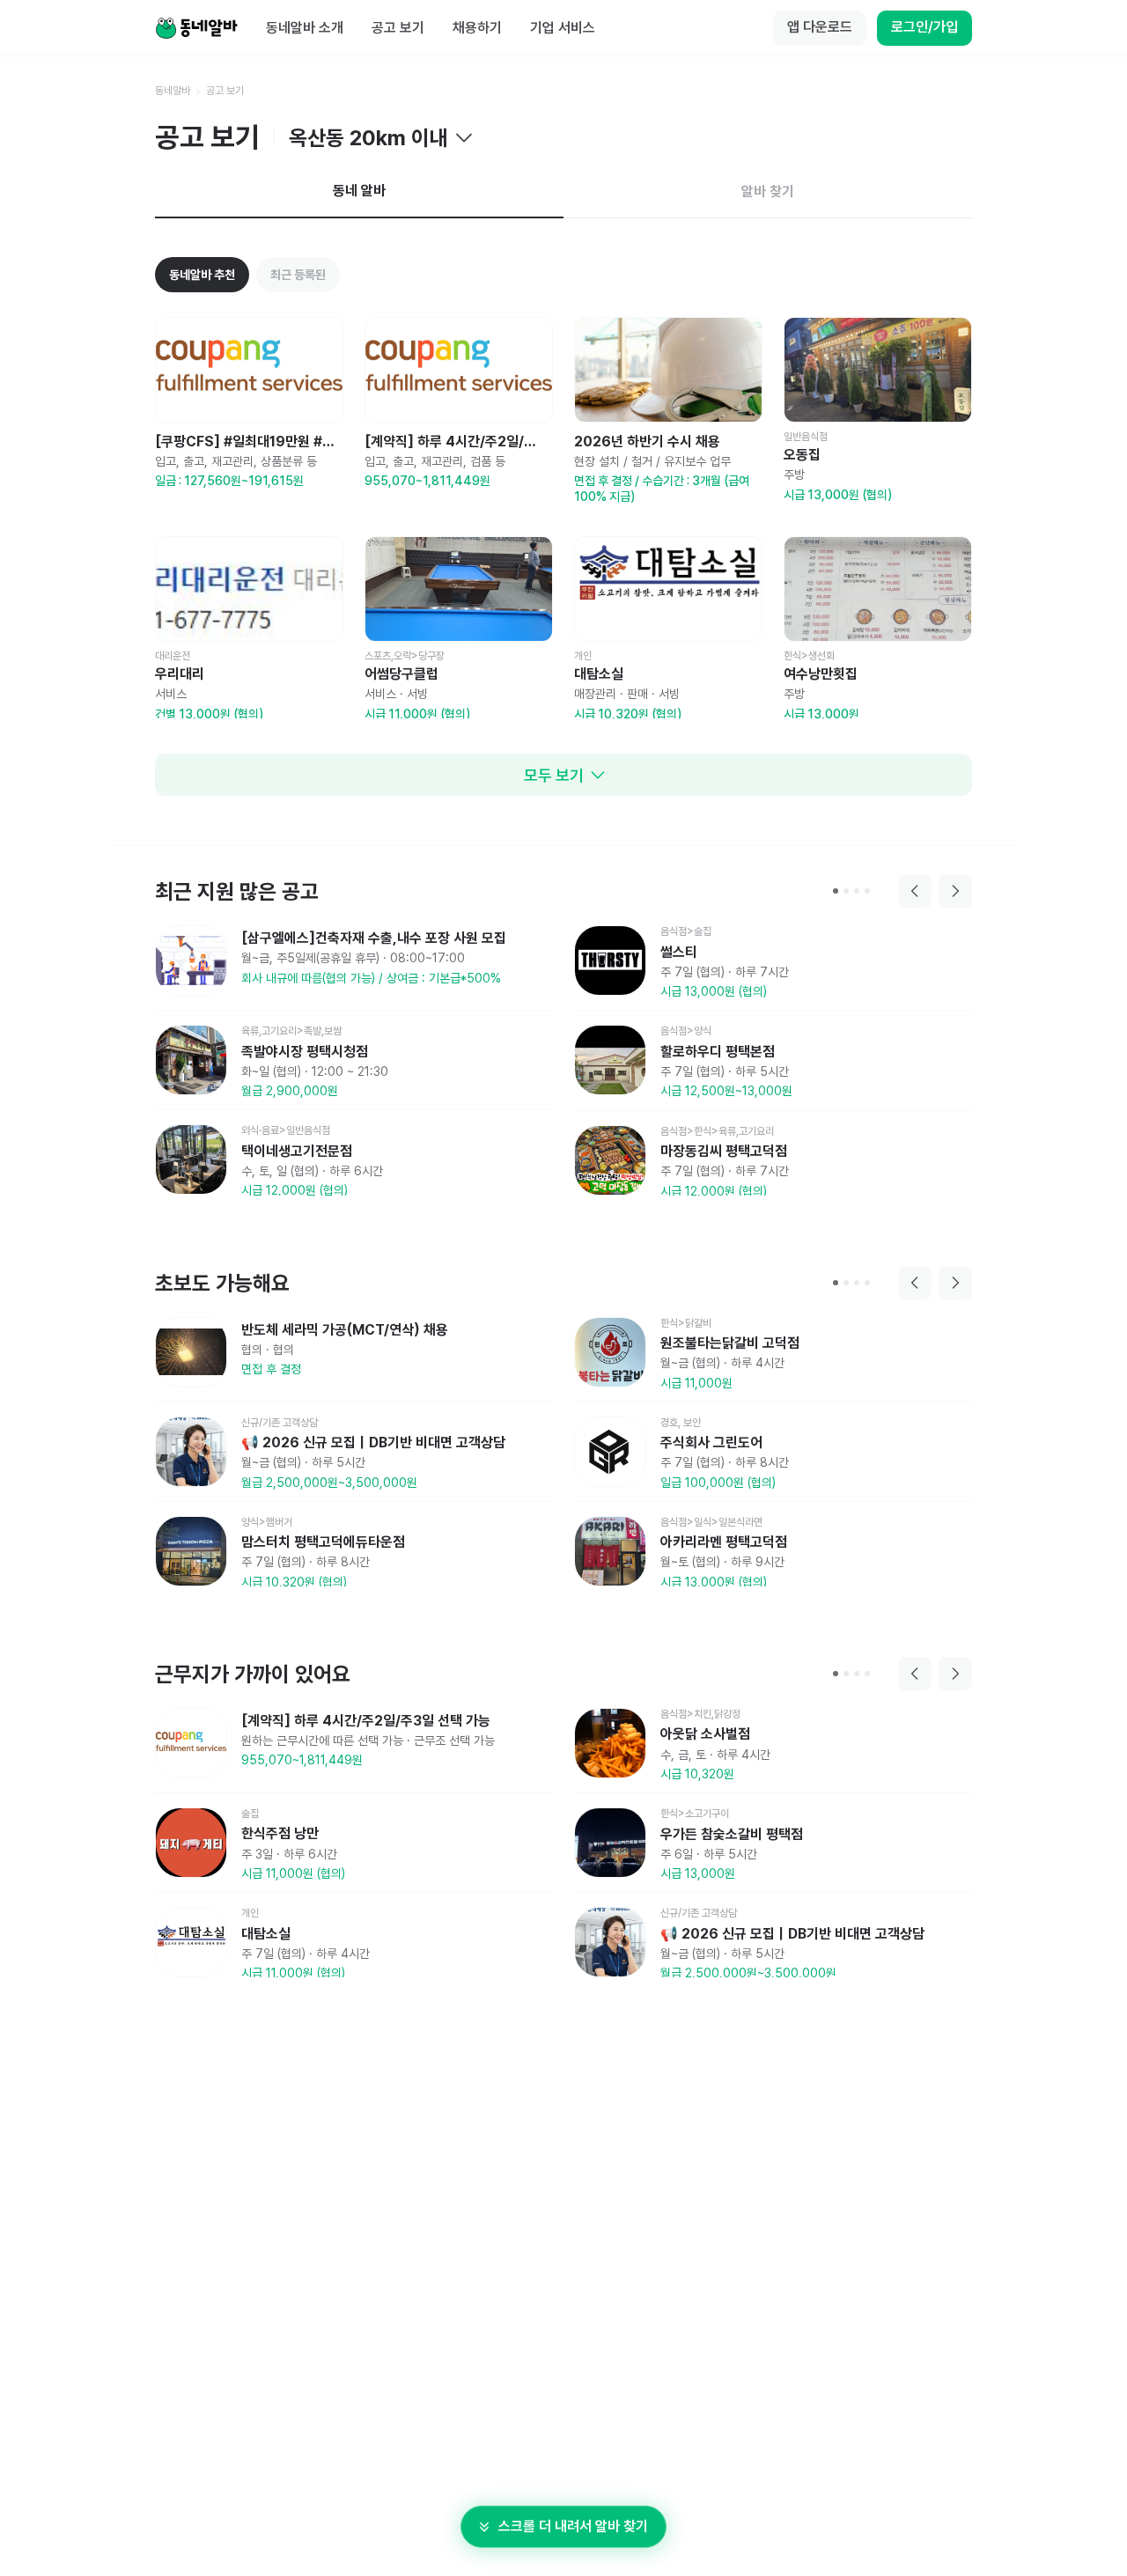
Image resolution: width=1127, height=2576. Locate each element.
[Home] (196, 28)
